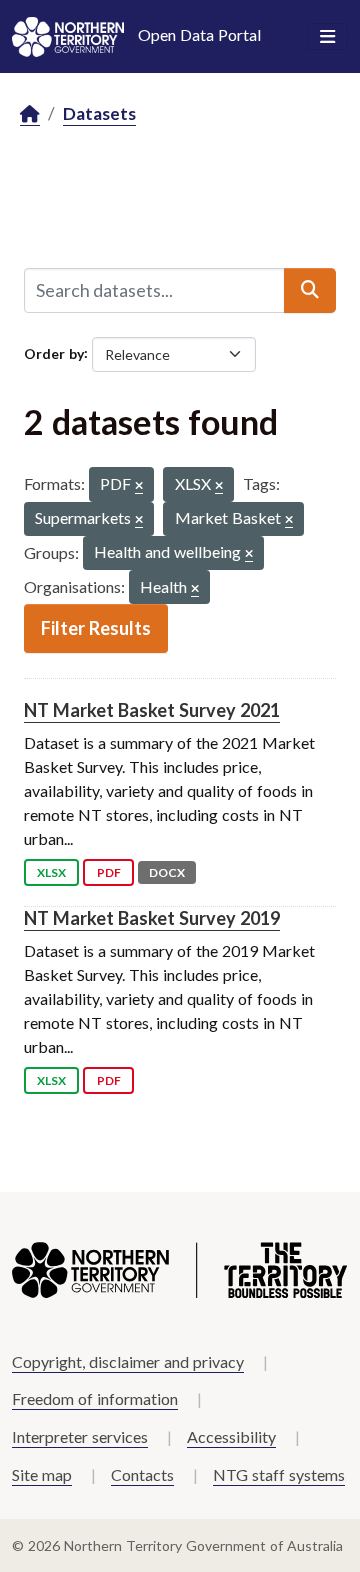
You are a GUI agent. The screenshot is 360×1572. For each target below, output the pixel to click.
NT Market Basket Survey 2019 (152, 918)
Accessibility (231, 1436)
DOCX (167, 872)
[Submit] (310, 290)
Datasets (99, 113)
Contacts (142, 1474)
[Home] (30, 114)
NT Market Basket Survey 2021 (152, 710)
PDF (109, 872)
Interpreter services (80, 1436)
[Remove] (139, 486)
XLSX (51, 872)
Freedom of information (95, 1398)
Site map (42, 1474)
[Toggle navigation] (327, 37)
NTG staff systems (279, 1474)
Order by (54, 352)
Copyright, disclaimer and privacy (128, 1361)
